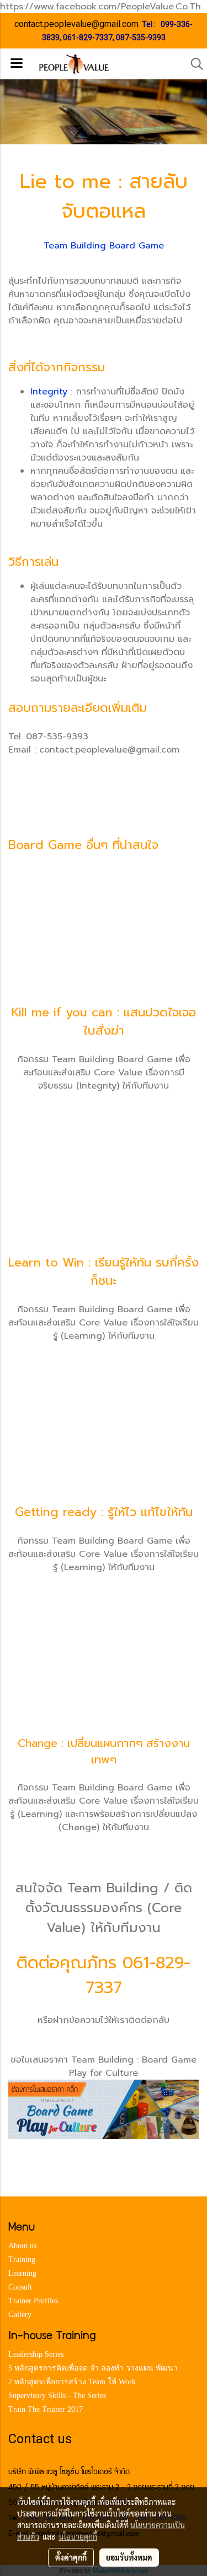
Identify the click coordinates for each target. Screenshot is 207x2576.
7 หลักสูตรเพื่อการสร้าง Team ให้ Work (72, 2382)
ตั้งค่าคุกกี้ (71, 2557)
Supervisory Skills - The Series (57, 2396)
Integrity (49, 392)
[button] (193, 64)
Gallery (20, 2315)
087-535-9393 (141, 37)
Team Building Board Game (104, 246)
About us (22, 2246)
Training (22, 2260)
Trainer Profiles (33, 2301)
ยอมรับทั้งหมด (129, 2557)
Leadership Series (36, 2354)
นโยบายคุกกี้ (78, 2536)
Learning (22, 2273)
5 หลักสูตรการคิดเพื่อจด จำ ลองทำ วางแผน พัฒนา (93, 2368)
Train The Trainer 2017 (46, 2409)
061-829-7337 (88, 37)
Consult (20, 2287)
